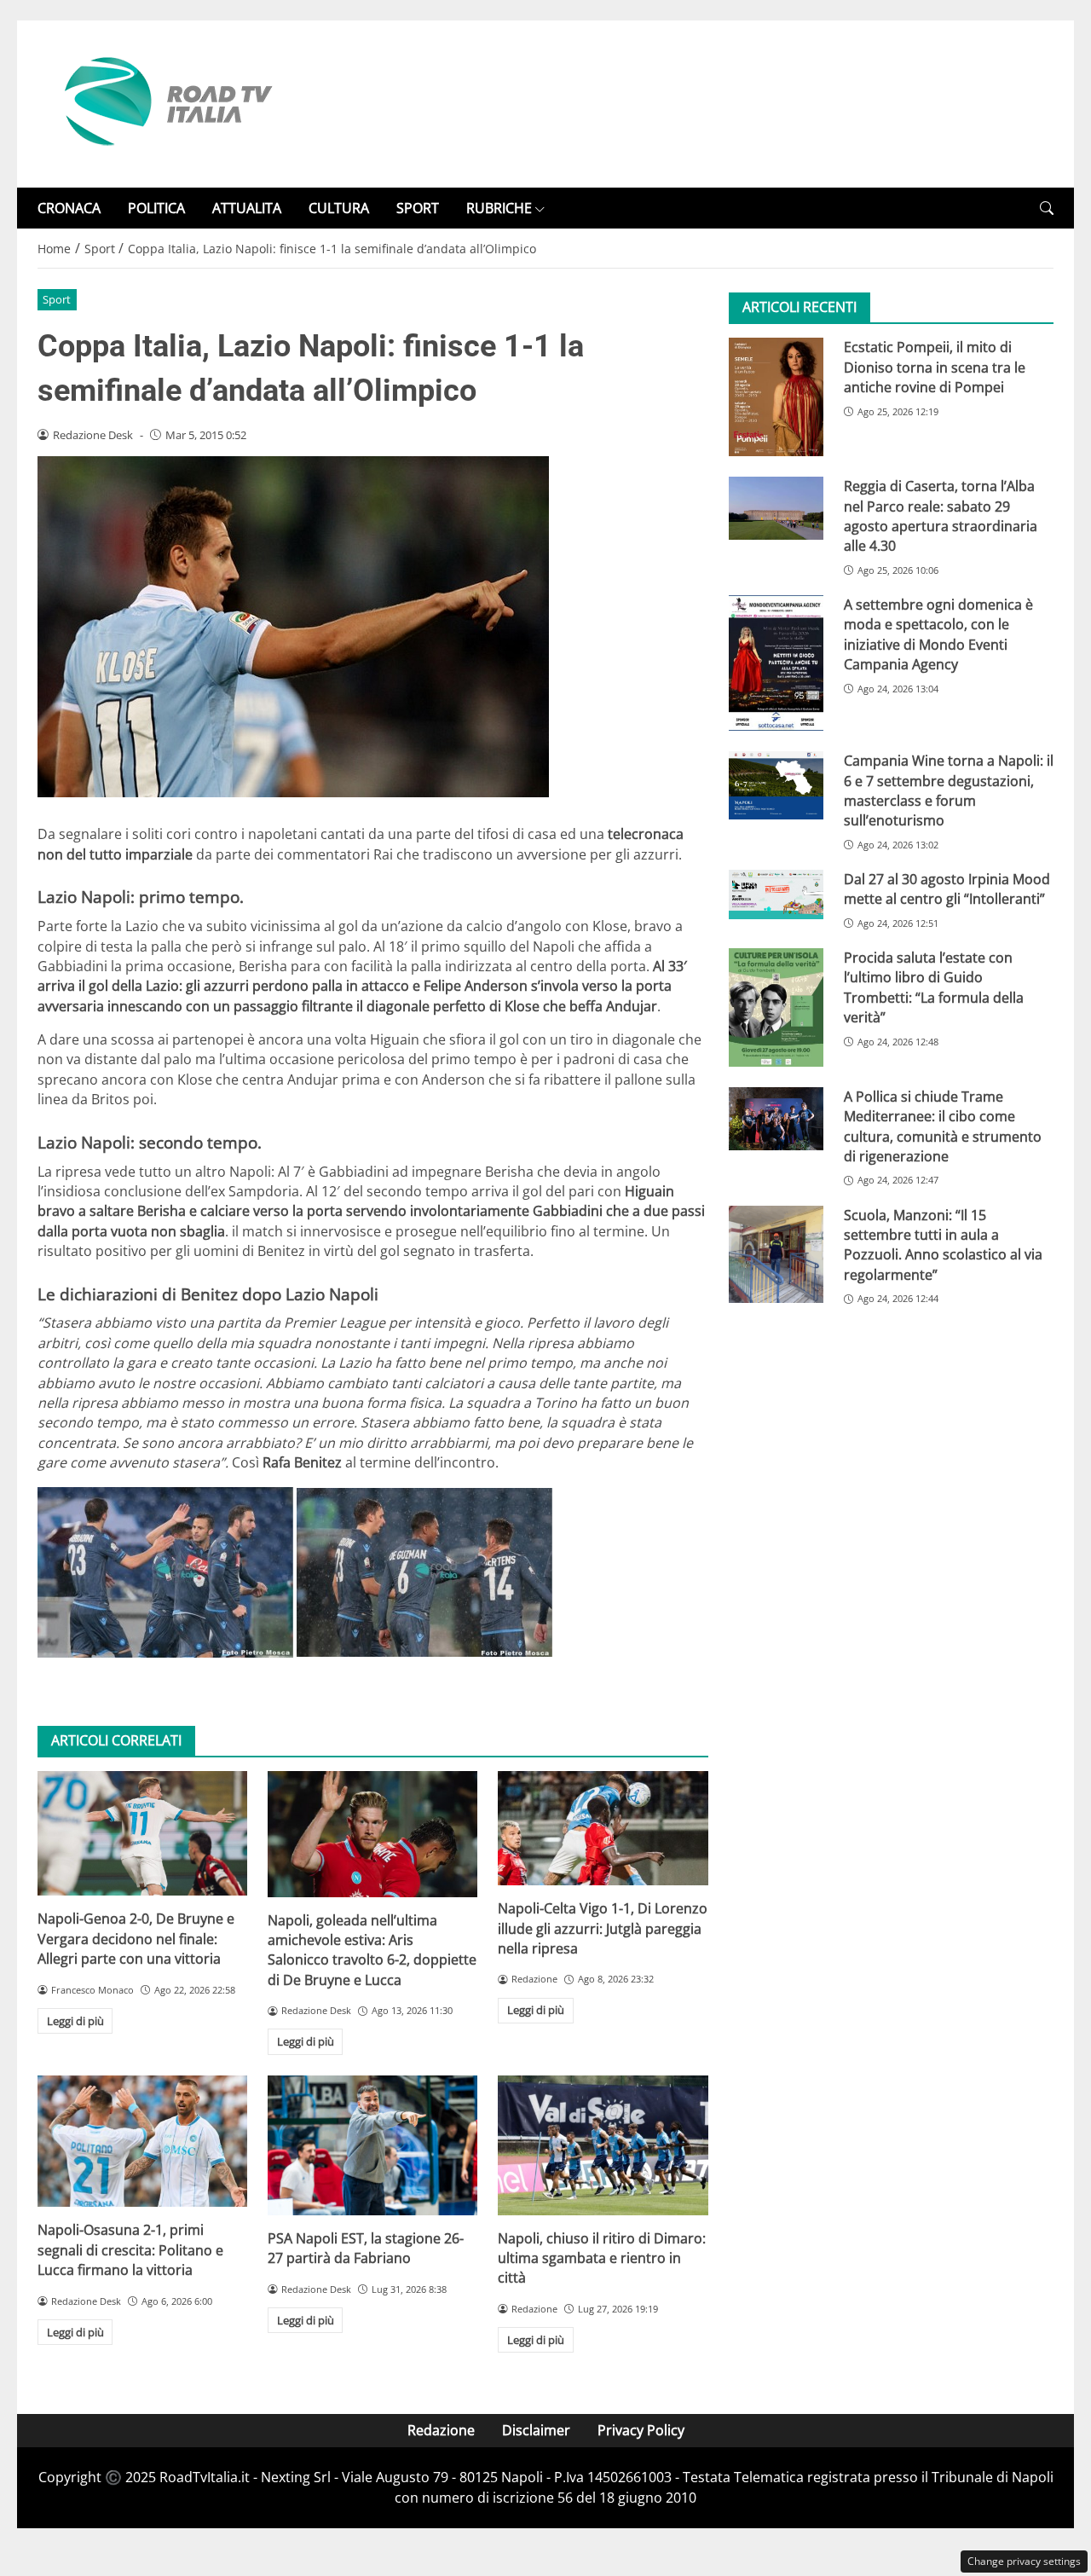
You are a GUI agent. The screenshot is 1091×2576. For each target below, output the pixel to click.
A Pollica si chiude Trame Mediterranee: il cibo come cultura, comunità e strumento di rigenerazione (943, 1126)
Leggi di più (75, 2021)
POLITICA (156, 208)
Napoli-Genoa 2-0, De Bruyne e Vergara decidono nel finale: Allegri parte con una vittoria (136, 1939)
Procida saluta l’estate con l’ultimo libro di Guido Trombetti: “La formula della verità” (934, 987)
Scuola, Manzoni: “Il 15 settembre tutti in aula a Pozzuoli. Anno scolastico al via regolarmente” (943, 1244)
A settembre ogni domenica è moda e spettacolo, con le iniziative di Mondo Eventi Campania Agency (938, 634)
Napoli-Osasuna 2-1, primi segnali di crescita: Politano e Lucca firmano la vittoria (130, 2250)
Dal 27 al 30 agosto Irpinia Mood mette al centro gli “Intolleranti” (947, 889)
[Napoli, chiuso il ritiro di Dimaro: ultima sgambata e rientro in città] (603, 2145)
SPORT (418, 208)
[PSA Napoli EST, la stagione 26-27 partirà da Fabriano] (372, 2145)
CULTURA (339, 208)
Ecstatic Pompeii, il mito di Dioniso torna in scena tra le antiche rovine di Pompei (935, 367)
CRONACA (69, 208)
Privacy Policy (641, 2430)
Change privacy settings (1024, 2561)
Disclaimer (536, 2430)
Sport (57, 299)
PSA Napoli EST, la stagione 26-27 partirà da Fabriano (366, 2248)
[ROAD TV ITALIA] (165, 102)
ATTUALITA (247, 208)
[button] (1047, 208)
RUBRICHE (499, 208)
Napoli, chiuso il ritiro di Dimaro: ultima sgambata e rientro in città (602, 2258)
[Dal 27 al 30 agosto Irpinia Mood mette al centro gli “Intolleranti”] (776, 894)
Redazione (441, 2430)
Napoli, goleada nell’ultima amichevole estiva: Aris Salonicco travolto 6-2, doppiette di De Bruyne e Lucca (372, 1950)
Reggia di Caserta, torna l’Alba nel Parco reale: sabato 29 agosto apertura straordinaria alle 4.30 (941, 516)
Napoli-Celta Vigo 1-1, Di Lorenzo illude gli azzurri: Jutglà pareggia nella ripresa (603, 1928)
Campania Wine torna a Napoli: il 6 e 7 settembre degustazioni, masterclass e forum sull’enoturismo (949, 790)
